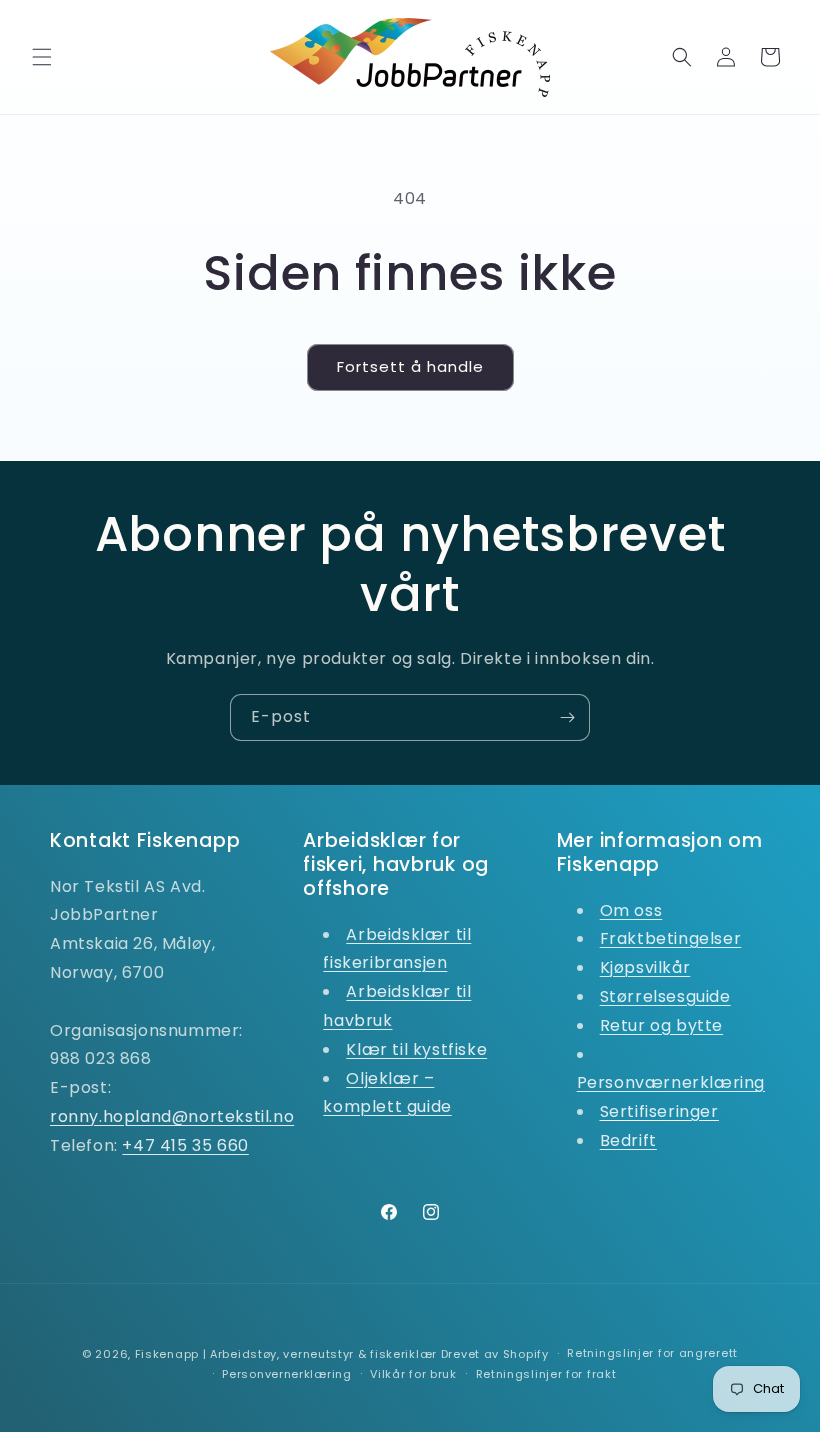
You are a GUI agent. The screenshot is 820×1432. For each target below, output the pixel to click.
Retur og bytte (661, 1025)
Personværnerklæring (671, 1082)
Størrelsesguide (665, 996)
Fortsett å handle (410, 366)
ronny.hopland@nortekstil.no (172, 1116)
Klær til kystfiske (416, 1049)
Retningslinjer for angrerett (652, 1353)
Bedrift (628, 1140)
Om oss (631, 910)
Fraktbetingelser (671, 938)
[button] (42, 57)
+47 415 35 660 (185, 1145)
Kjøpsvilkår (645, 967)
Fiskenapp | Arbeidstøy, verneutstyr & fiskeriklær (286, 1354)
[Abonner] (567, 717)
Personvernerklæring (286, 1374)
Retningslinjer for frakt (546, 1374)
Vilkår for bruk (413, 1374)
